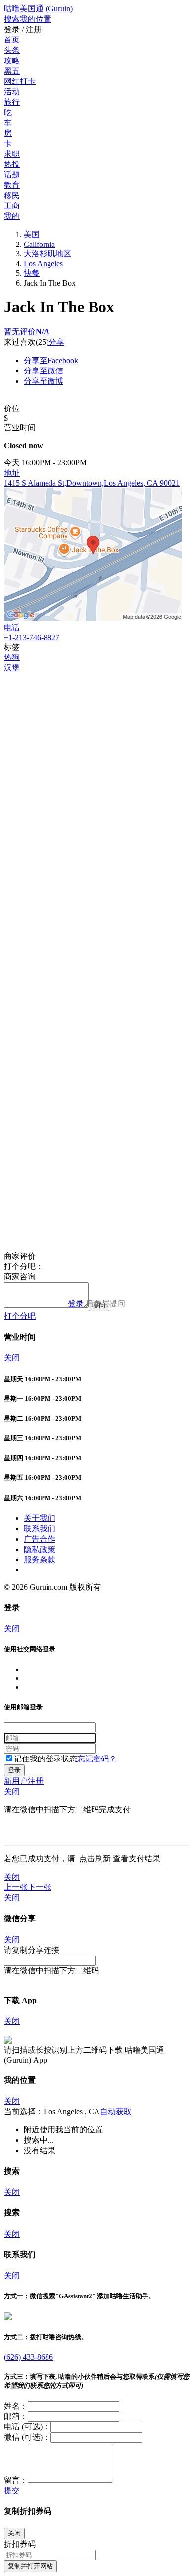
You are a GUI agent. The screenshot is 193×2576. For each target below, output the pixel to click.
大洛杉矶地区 (48, 254)
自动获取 (116, 2111)
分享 (56, 342)
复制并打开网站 (30, 2566)
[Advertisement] (96, 770)
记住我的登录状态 (46, 1759)
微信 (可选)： (27, 2437)
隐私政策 (40, 1549)
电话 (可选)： (27, 2427)
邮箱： (16, 2416)
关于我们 (40, 1518)
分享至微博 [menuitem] (44, 381)
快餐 (32, 273)
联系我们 (40, 1529)
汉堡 (12, 668)
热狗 (12, 657)
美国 (32, 234)
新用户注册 (24, 1781)
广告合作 (40, 1539)
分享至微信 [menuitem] (44, 371)
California (39, 244)
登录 (76, 1303)
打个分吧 (20, 1316)
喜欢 (28, 342)
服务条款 (40, 1560)
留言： (16, 2480)
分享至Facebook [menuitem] (51, 360)
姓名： (16, 2406)
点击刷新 (95, 1859)
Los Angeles (43, 264)
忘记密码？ (97, 1759)
